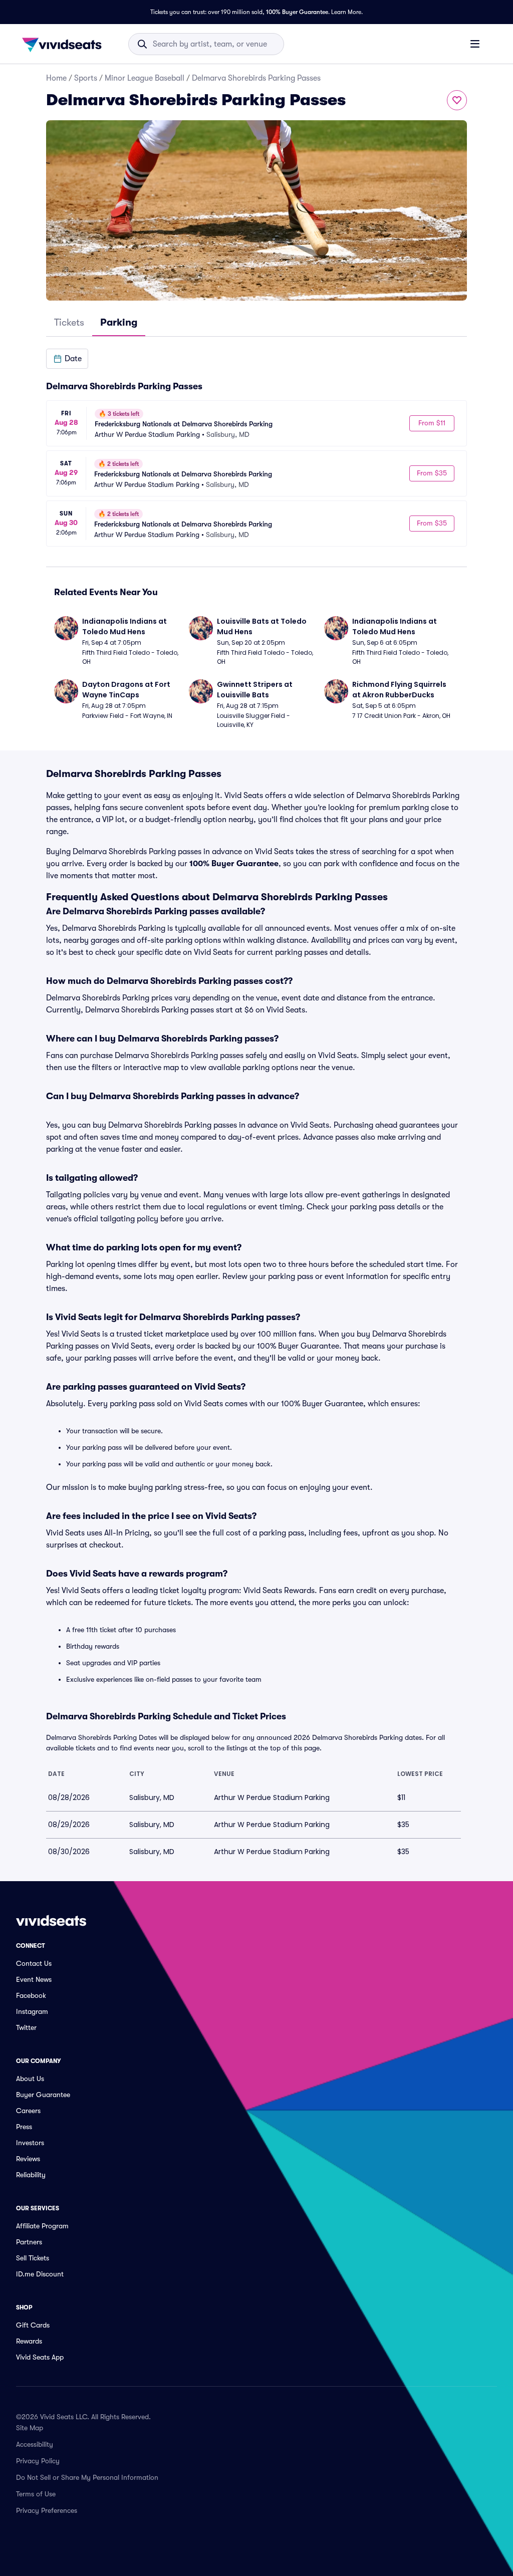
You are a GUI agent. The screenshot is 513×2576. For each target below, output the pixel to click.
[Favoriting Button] (457, 100)
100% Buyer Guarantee (297, 12)
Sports (86, 78)
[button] (67, 359)
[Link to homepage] (65, 44)
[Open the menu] (475, 44)
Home (56, 78)
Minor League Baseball (145, 78)
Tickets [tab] (69, 322)
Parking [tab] (119, 322)
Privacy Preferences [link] (47, 2510)
